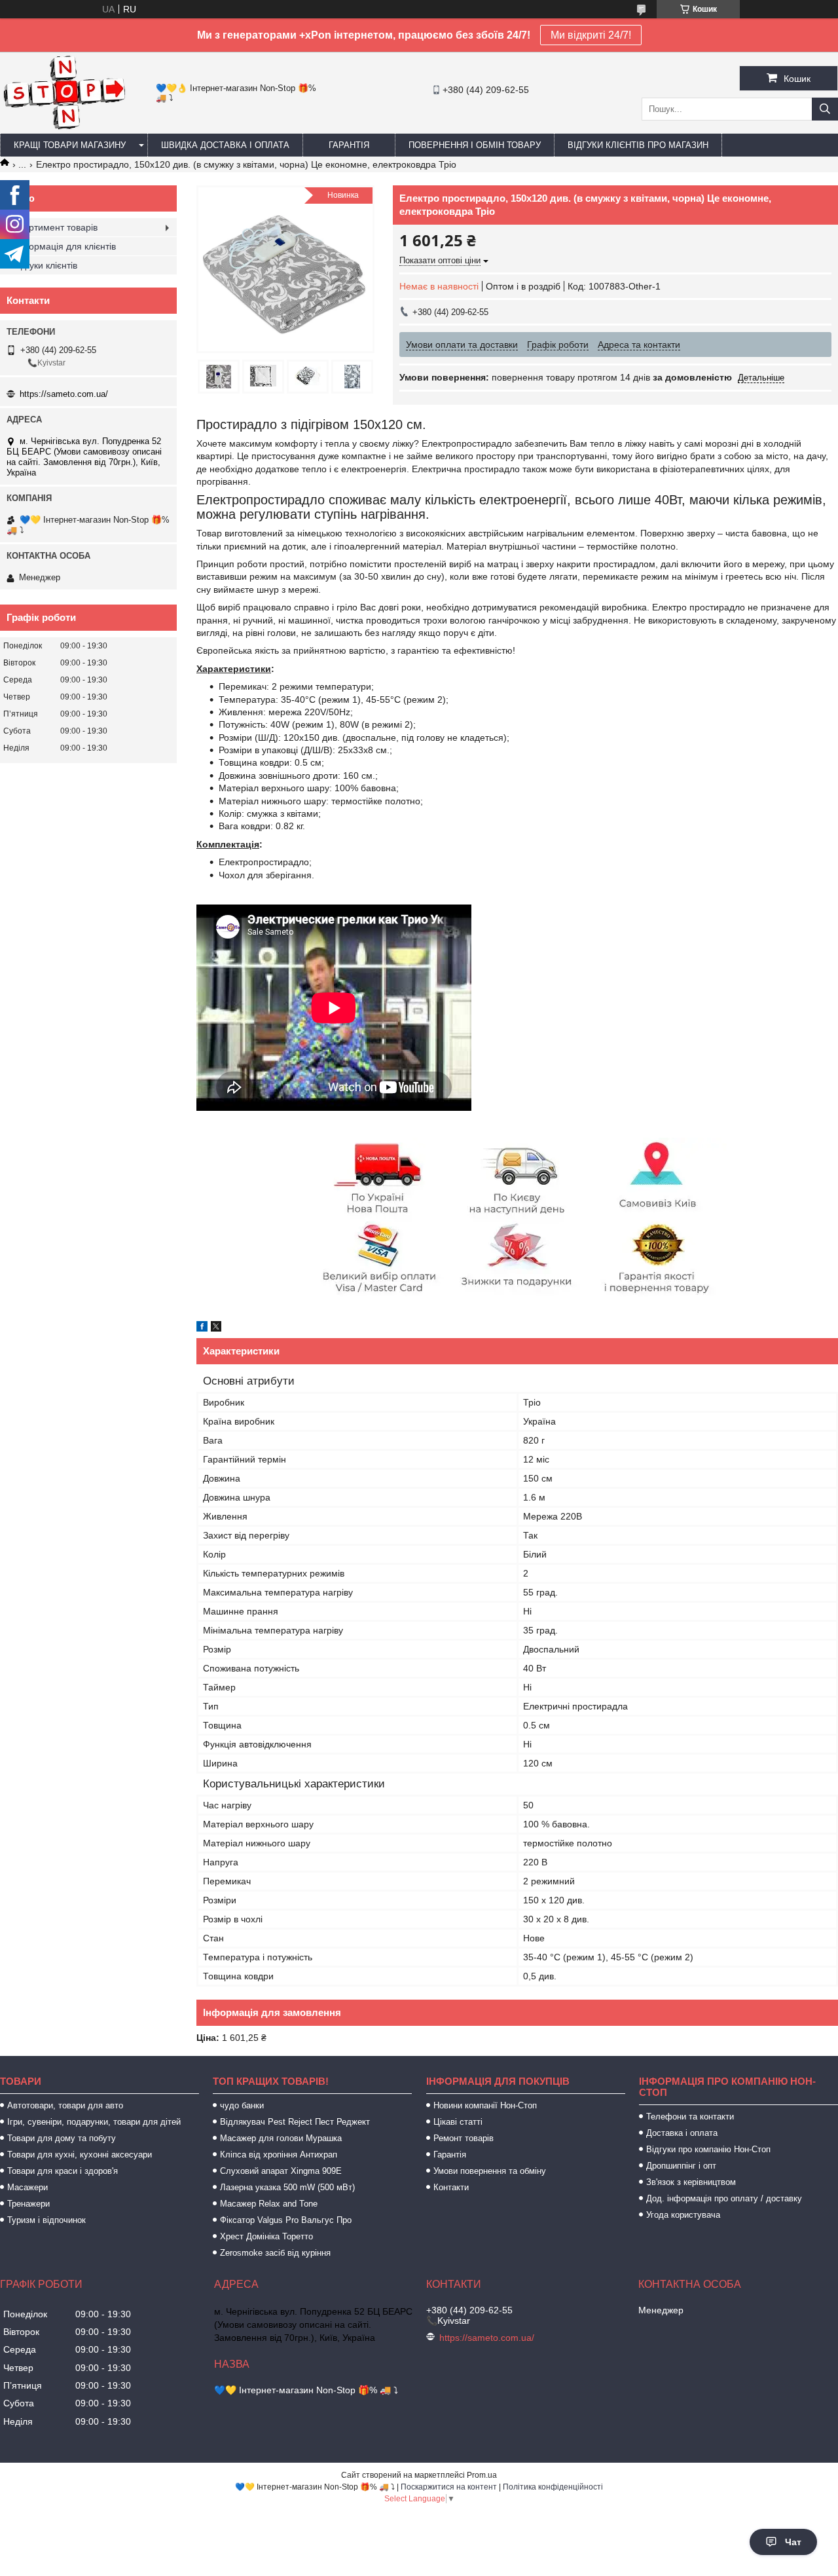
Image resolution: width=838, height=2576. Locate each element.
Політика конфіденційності (553, 2487)
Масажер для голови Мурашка (281, 2138)
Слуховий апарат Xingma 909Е (281, 2171)
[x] (216, 1328)
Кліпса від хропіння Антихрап (279, 2155)
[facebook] (202, 1328)
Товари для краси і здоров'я (63, 2171)
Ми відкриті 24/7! (591, 35)
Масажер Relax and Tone (269, 2204)
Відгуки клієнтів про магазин (638, 145)
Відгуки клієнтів (45, 265)
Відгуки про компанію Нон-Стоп (708, 2149)
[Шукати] (825, 109)
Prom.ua (482, 2475)
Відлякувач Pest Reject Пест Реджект (295, 2122)
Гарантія (349, 145)
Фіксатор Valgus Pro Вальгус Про (286, 2220)
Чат (793, 2542)
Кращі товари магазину (70, 145)
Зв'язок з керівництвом (691, 2182)
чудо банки (242, 2105)
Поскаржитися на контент (449, 2487)
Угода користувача (683, 2215)
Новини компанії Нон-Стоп (485, 2105)
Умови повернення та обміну (490, 2171)
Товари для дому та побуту (62, 2138)
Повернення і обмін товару (475, 145)
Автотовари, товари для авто (65, 2105)
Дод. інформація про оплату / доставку (724, 2198)
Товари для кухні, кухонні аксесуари (80, 2155)
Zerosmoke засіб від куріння (275, 2253)
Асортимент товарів (55, 227)
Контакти (451, 2187)
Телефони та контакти (690, 2117)
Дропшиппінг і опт (681, 2166)
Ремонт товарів (464, 2138)
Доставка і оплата (682, 2133)
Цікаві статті (458, 2122)
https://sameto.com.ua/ (64, 394)
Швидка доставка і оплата (225, 145)
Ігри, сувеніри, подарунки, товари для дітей (94, 2122)
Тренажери (28, 2204)
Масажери (27, 2187)
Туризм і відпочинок (46, 2220)
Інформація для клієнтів (64, 246)
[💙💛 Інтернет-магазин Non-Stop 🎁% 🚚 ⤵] (64, 128)
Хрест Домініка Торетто (266, 2236)
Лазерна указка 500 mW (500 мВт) (287, 2187)
